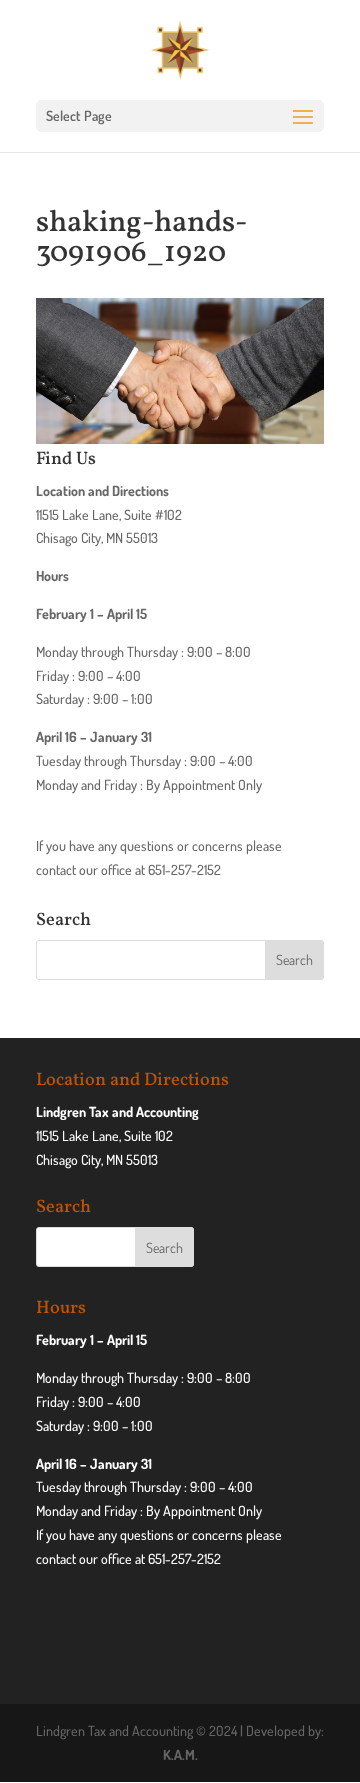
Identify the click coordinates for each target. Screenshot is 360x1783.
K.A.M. (180, 1754)
